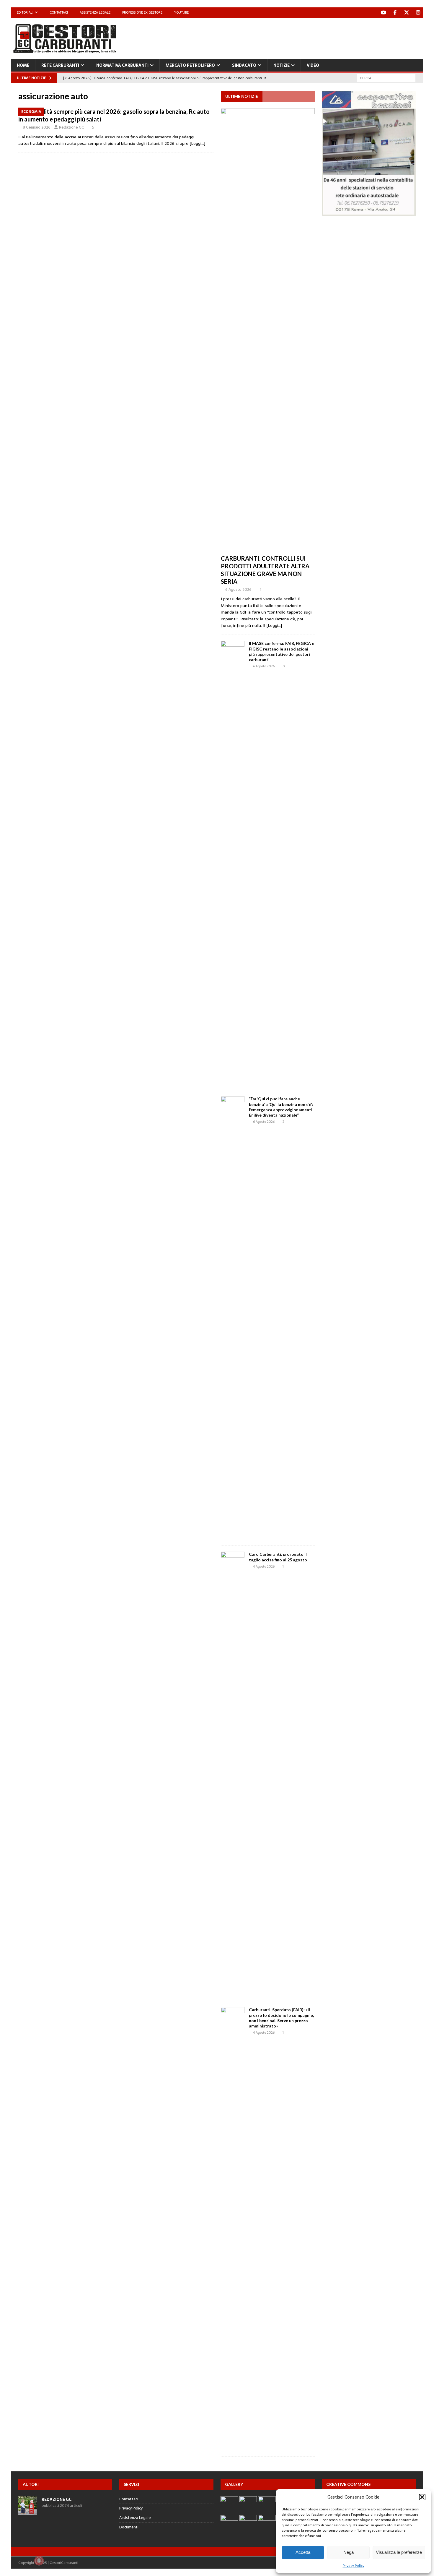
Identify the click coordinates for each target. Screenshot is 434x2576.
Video (313, 65)
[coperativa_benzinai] (369, 213)
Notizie (282, 65)
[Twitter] (406, 13)
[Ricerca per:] (386, 78)
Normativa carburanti (122, 65)
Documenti (129, 2527)
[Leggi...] (274, 625)
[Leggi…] (197, 143)
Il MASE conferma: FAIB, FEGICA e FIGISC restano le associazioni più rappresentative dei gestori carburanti (282, 651)
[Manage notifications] (39, 2561)
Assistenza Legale (95, 12)
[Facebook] (395, 13)
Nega (349, 2552)
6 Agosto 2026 (238, 589)
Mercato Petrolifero (190, 65)
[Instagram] (418, 13)
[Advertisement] (316, 37)
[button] (422, 2497)
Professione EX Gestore (142, 12)
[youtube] (383, 13)
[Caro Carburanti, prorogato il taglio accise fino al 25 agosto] (233, 1773)
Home (23, 65)
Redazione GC (71, 127)
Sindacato (244, 65)
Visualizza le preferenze (399, 2552)
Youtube (181, 12)
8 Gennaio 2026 (37, 127)
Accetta (303, 2552)
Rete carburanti (60, 65)
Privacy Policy (354, 2566)
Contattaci (59, 12)
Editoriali (25, 12)
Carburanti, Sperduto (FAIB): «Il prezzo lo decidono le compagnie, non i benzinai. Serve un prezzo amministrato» (281, 2018)
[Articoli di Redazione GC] (28, 2512)
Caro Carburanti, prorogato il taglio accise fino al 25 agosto (278, 1557)
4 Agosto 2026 (264, 1566)
